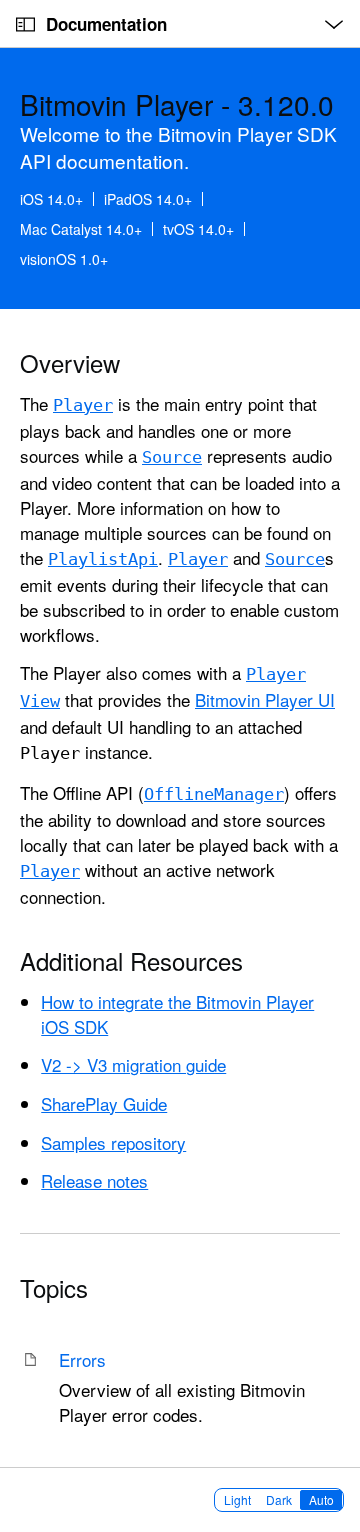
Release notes (94, 1180)
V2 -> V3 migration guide (133, 1064)
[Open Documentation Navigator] (25, 24)
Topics (54, 1288)
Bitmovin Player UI (265, 699)
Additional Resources (131, 961)
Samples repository (113, 1142)
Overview (70, 363)
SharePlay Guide (104, 1103)
